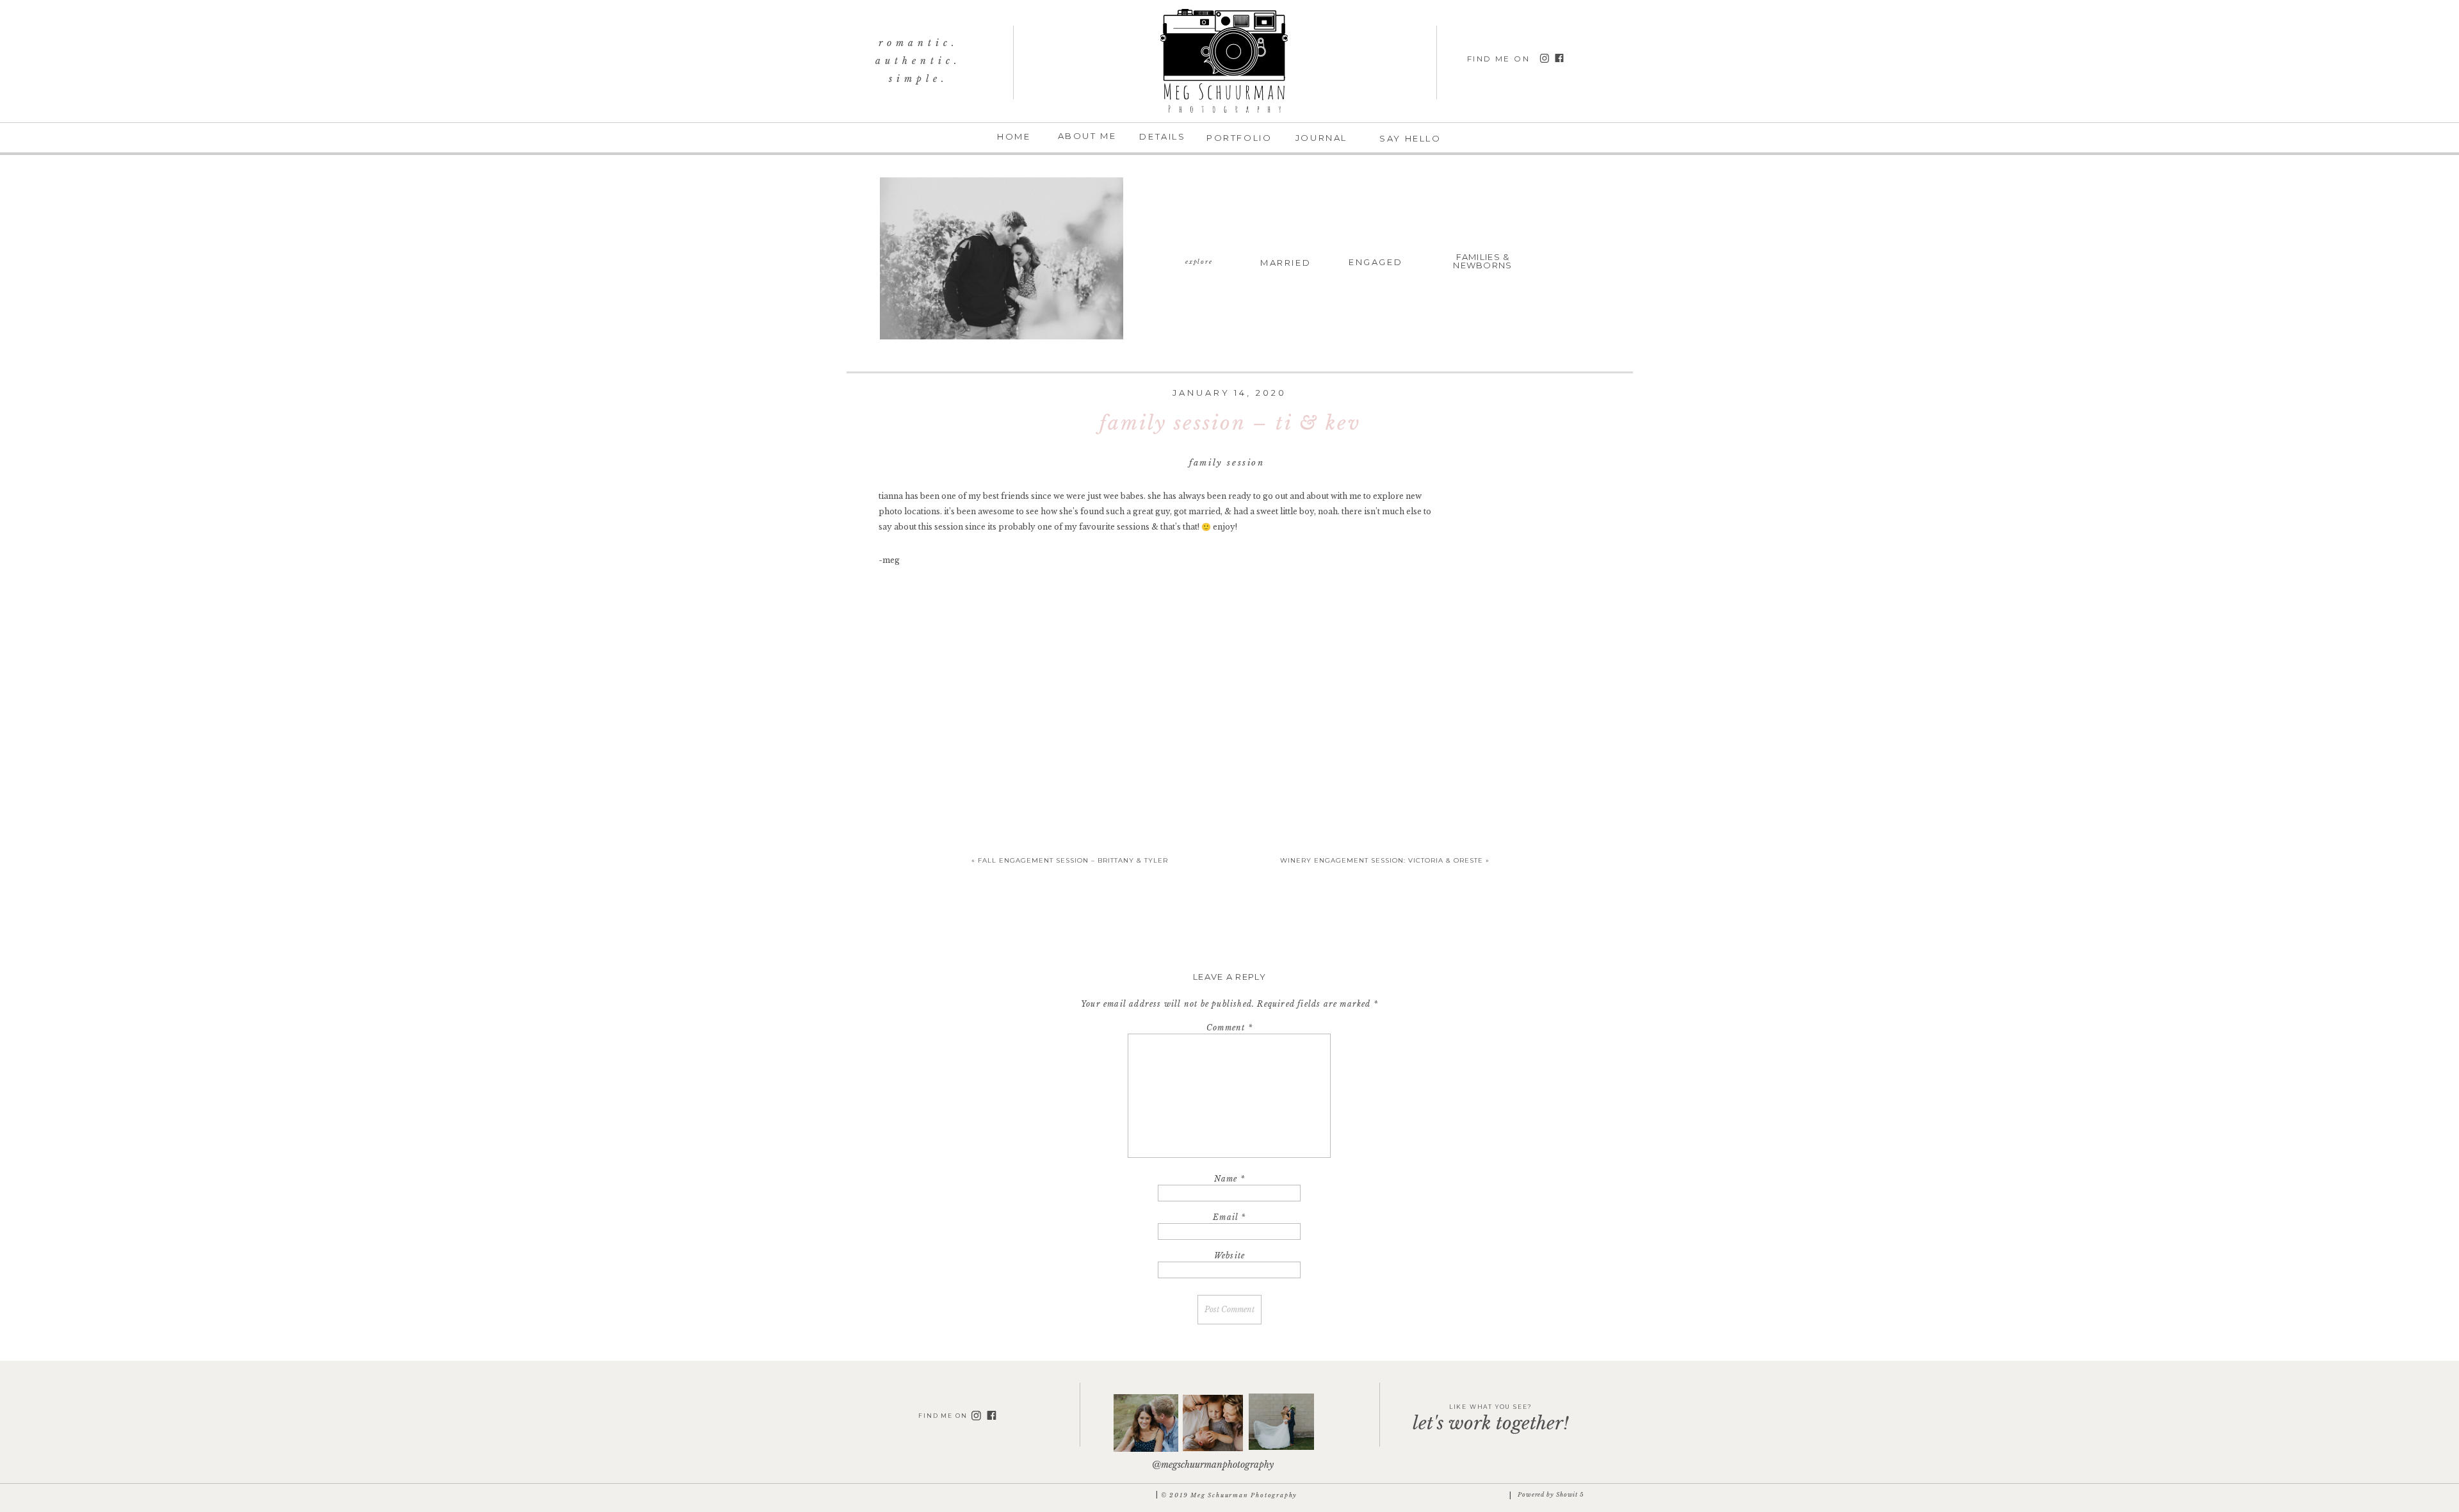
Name (1229, 1179)
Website (1229, 1256)
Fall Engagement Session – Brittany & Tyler (1073, 860)
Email (1229, 1217)
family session (1227, 463)
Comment (1229, 1028)
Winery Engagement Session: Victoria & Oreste (1382, 860)
